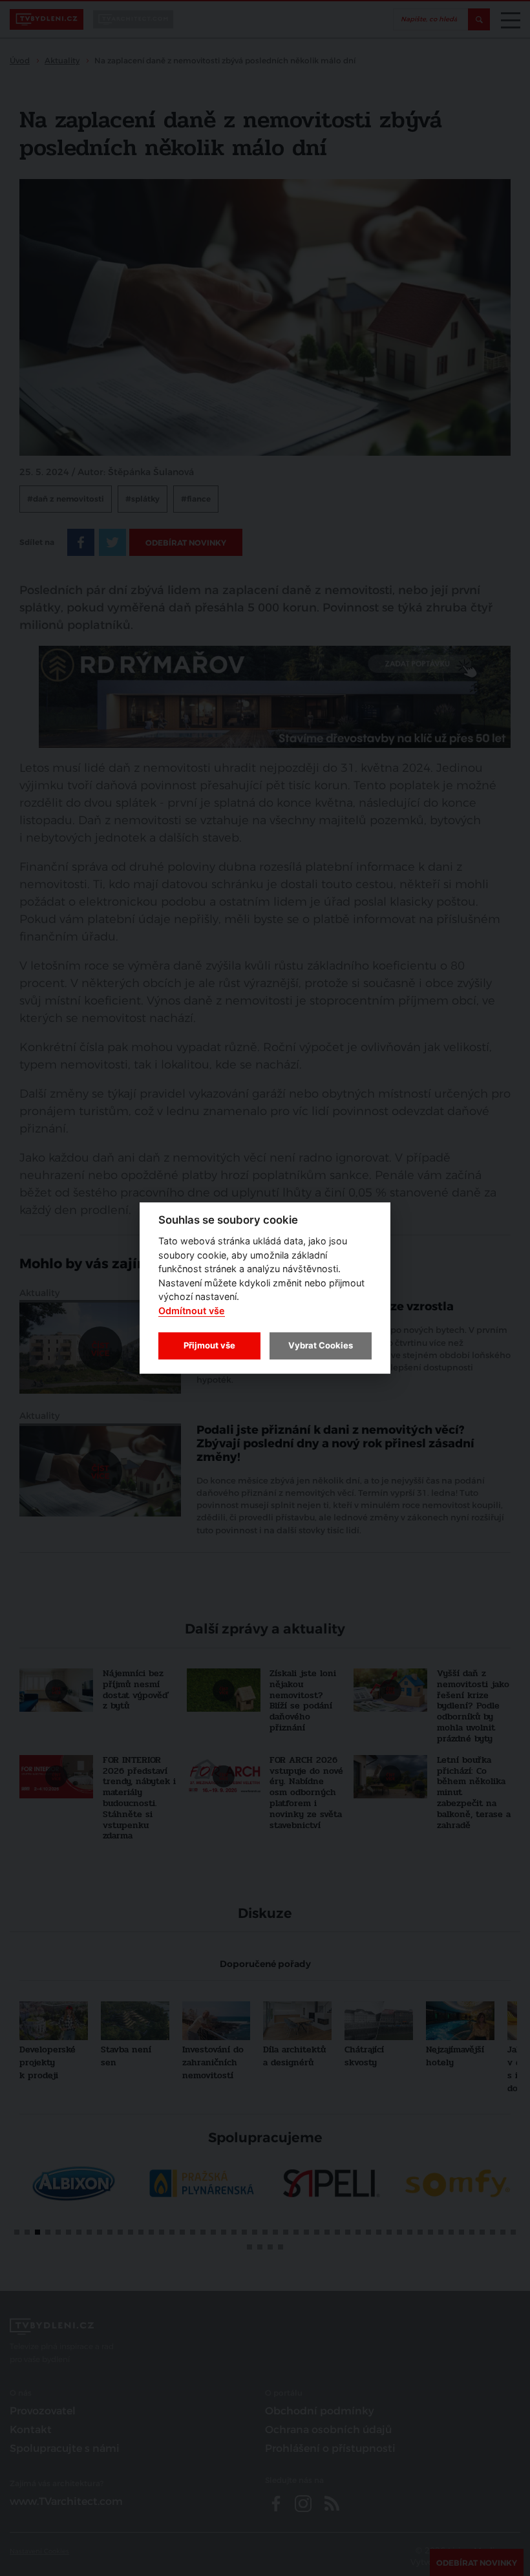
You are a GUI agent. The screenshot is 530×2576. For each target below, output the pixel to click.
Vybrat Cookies (321, 1345)
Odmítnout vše (192, 1311)
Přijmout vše (209, 1345)
